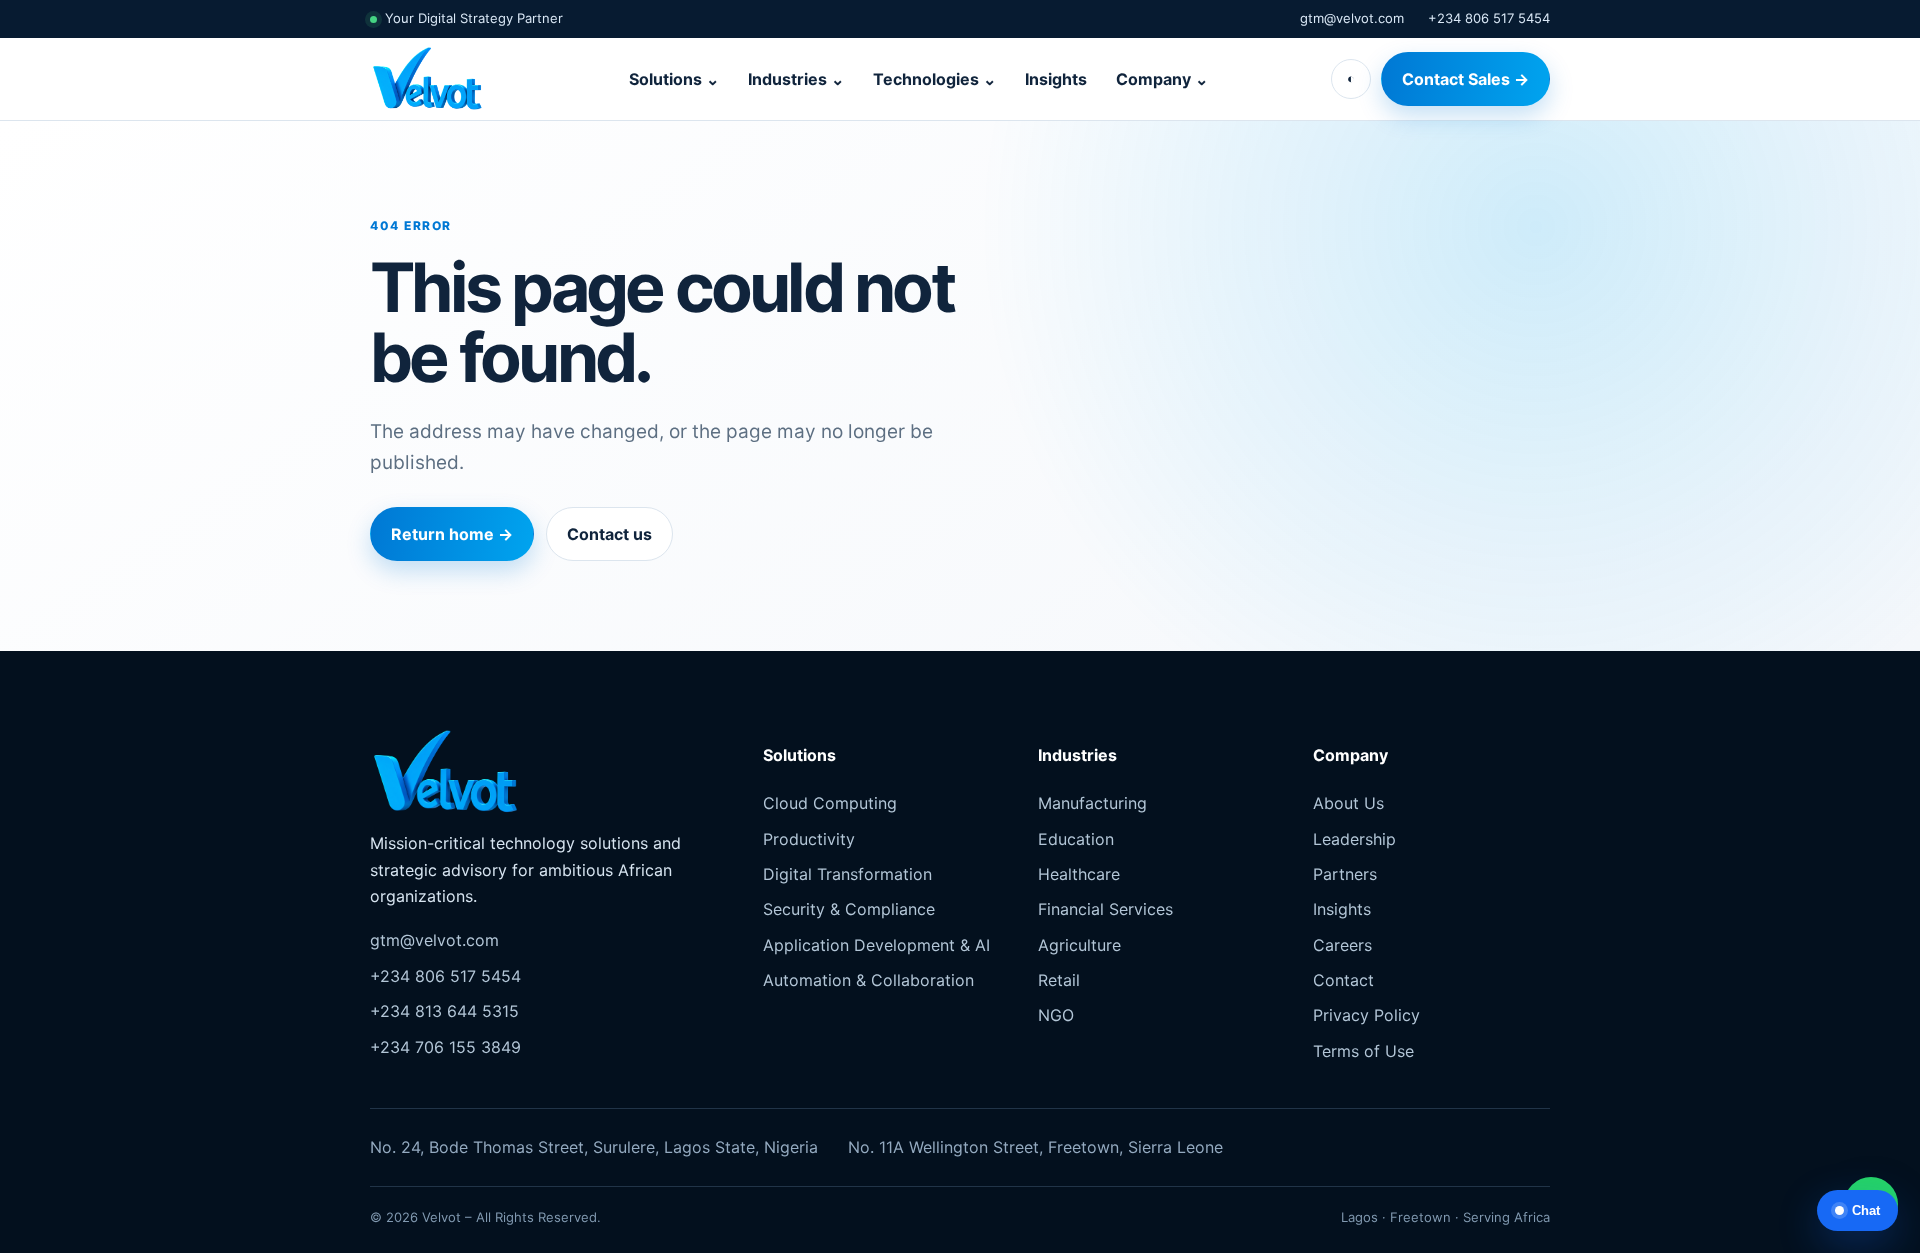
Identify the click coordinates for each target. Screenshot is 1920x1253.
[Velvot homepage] (438, 79)
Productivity (809, 839)
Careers (1342, 945)
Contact (1343, 980)
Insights (1056, 79)
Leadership (1354, 839)
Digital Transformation (847, 874)
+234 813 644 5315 (444, 1011)
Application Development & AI (876, 945)
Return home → (452, 534)
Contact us (609, 534)
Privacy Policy (1366, 1015)
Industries (796, 79)
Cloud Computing (830, 803)
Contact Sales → (1465, 79)
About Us (1348, 803)
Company (1162, 79)
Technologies (934, 79)
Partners (1345, 874)
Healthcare (1079, 874)
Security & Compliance (849, 909)
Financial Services (1105, 909)
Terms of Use (1363, 1051)
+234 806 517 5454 (1489, 18)
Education (1076, 839)
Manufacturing (1092, 803)
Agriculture (1079, 945)
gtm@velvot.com (1352, 18)
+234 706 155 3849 (445, 1047)
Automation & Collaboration (868, 980)
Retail (1059, 980)
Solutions (674, 79)
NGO (1056, 1015)
